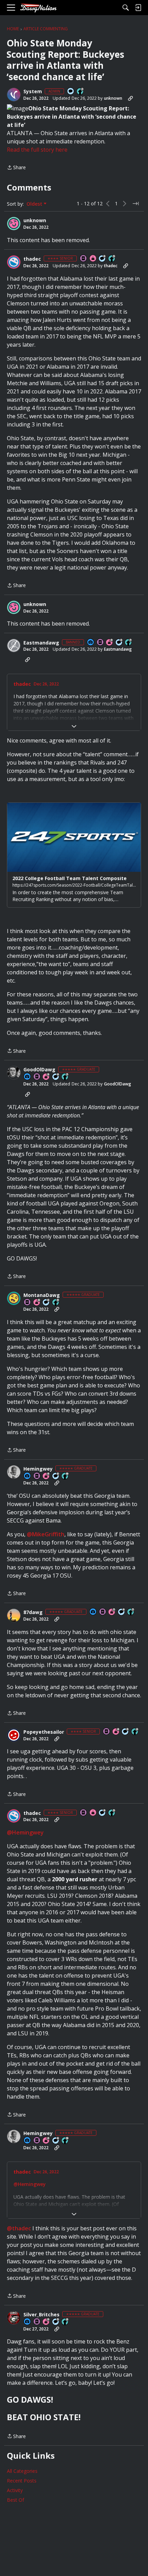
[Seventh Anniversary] (112, 1612)
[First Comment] (71, 92)
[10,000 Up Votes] (65, 1476)
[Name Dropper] (84, 259)
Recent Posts (22, 2481)
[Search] (126, 8)
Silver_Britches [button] (41, 2315)
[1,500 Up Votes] (129, 643)
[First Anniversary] (93, 259)
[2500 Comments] (46, 1303)
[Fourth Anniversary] (46, 1476)
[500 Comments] (103, 259)
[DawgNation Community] (38, 8)
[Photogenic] (91, 643)
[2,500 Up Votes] (65, 2322)
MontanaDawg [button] (42, 1295)
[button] (14, 95)
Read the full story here (37, 150)
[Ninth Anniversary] (110, 643)
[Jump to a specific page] (136, 204)
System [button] (33, 91)
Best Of (15, 2500)
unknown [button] (113, 98)
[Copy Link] (130, 98)
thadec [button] (32, 259)
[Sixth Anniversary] (37, 1303)
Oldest (35, 204)
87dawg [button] (33, 1612)
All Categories (22, 2471)
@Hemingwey (25, 1832)
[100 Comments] (126, 1732)
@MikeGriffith (46, 1534)
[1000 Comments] (56, 2322)
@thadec (19, 2228)
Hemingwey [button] (38, 1469)
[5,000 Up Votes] (56, 1303)
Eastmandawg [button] (41, 643)
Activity (15, 2490)
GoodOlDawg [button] (39, 1070)
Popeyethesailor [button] (44, 1732)
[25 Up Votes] (81, 92)
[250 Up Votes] (135, 1732)
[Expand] (74, 726)
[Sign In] (138, 8)
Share (16, 168)
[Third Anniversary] (46, 1077)
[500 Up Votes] (112, 259)
